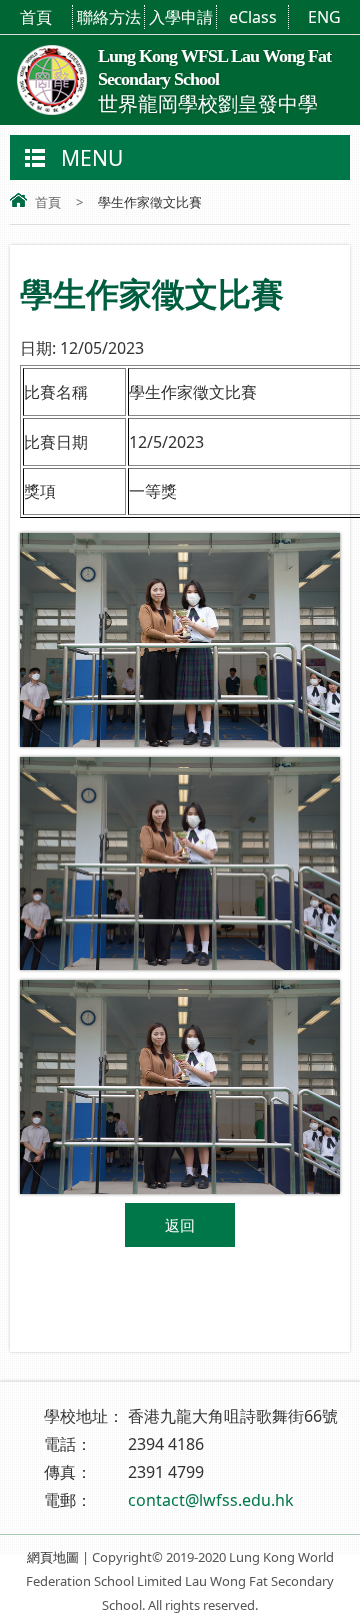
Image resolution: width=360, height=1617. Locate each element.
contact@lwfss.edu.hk (211, 1500)
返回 (180, 1225)
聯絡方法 (109, 17)
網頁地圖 (53, 1557)
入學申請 (181, 17)
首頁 (36, 17)
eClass (253, 17)
